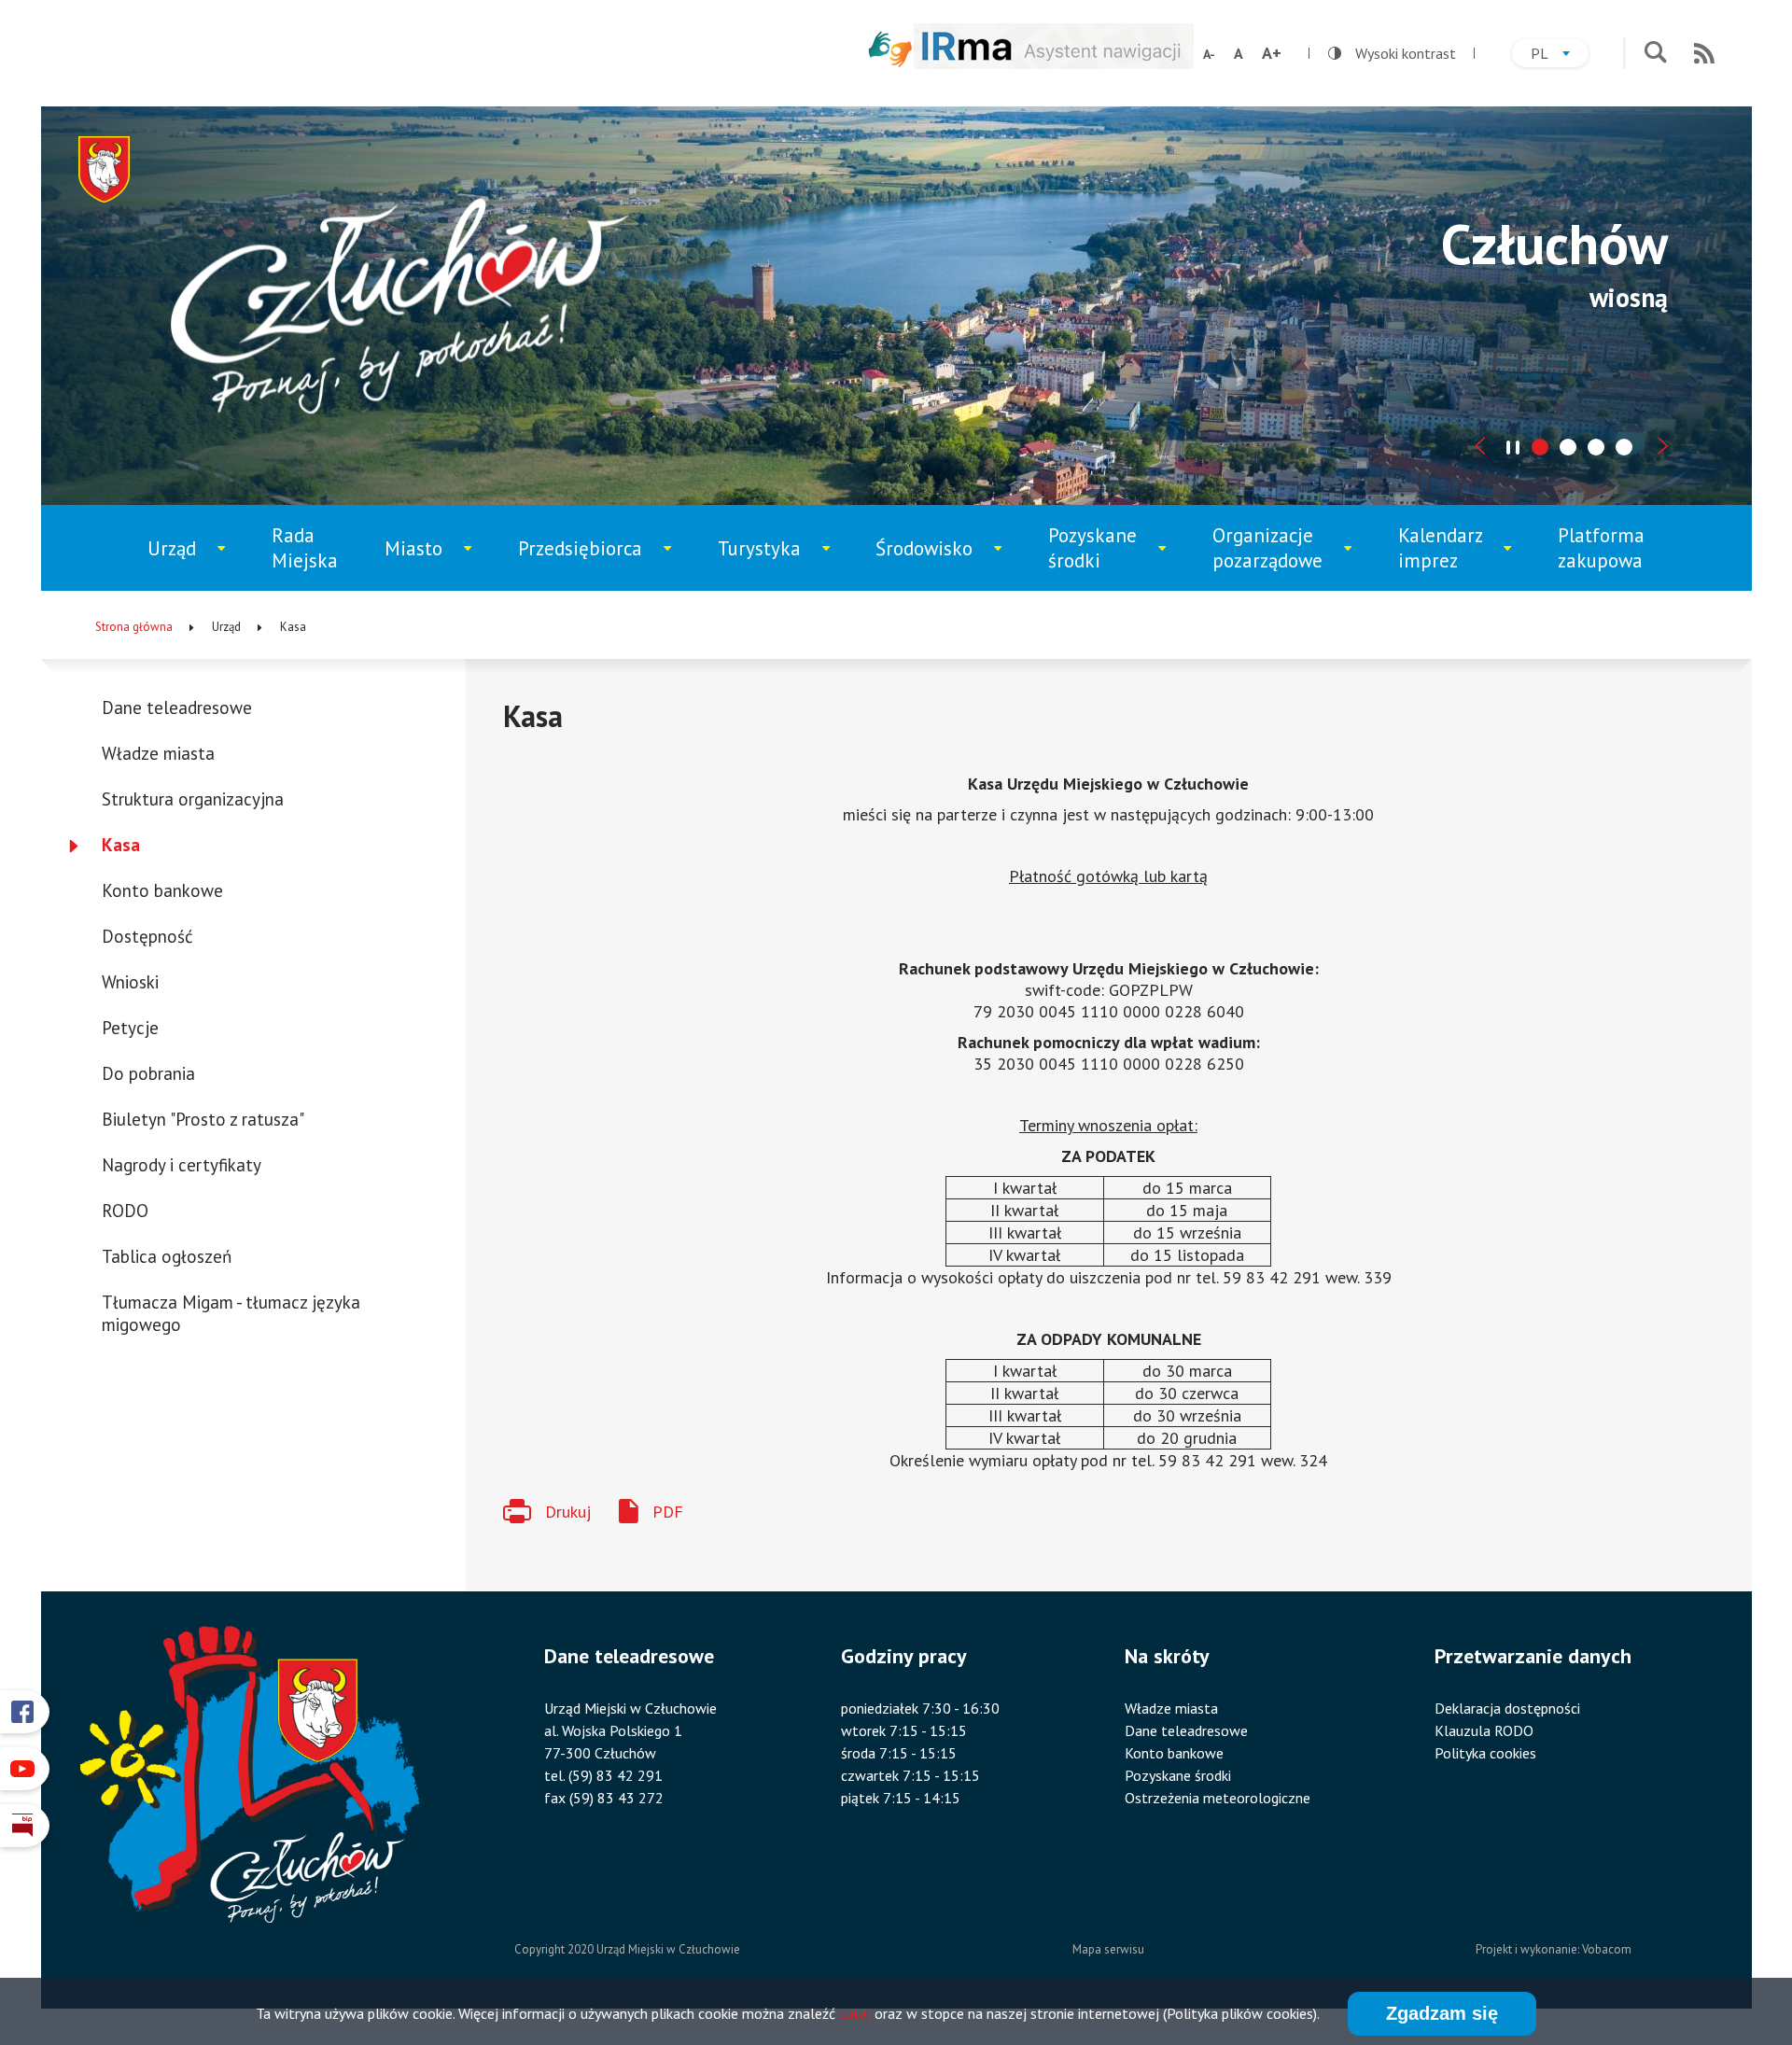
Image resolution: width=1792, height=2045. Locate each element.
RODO (125, 1211)
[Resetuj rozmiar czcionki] (1239, 53)
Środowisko (937, 563)
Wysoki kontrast (1392, 53)
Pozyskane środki (1107, 557)
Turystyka (776, 563)
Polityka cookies (1485, 1753)
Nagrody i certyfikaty (182, 1165)
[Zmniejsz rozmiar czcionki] (1209, 54)
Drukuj (568, 1512)
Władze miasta (158, 753)
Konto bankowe (162, 890)
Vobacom (1607, 1949)
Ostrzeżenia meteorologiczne (1218, 1798)
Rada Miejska (305, 548)
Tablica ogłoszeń (167, 1256)
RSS (1704, 53)
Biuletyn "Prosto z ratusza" (203, 1119)
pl (1560, 56)
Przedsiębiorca (586, 563)
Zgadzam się (1442, 2013)
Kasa (121, 845)
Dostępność (147, 936)
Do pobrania (148, 1073)
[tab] (1540, 447)
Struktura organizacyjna (193, 799)
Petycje (130, 1028)
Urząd (196, 563)
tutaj (855, 2013)
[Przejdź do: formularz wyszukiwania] (1655, 54)
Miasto (436, 563)
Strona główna (134, 627)
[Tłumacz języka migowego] (890, 49)
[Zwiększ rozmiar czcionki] (1272, 53)
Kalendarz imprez (1456, 557)
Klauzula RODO (1484, 1730)
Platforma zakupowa (1601, 548)
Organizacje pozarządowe (1277, 557)
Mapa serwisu (1108, 1949)
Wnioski (130, 982)
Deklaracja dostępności (1507, 1708)
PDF (668, 1512)
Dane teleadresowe (177, 707)
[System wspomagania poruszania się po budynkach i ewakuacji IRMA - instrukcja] (1054, 63)
